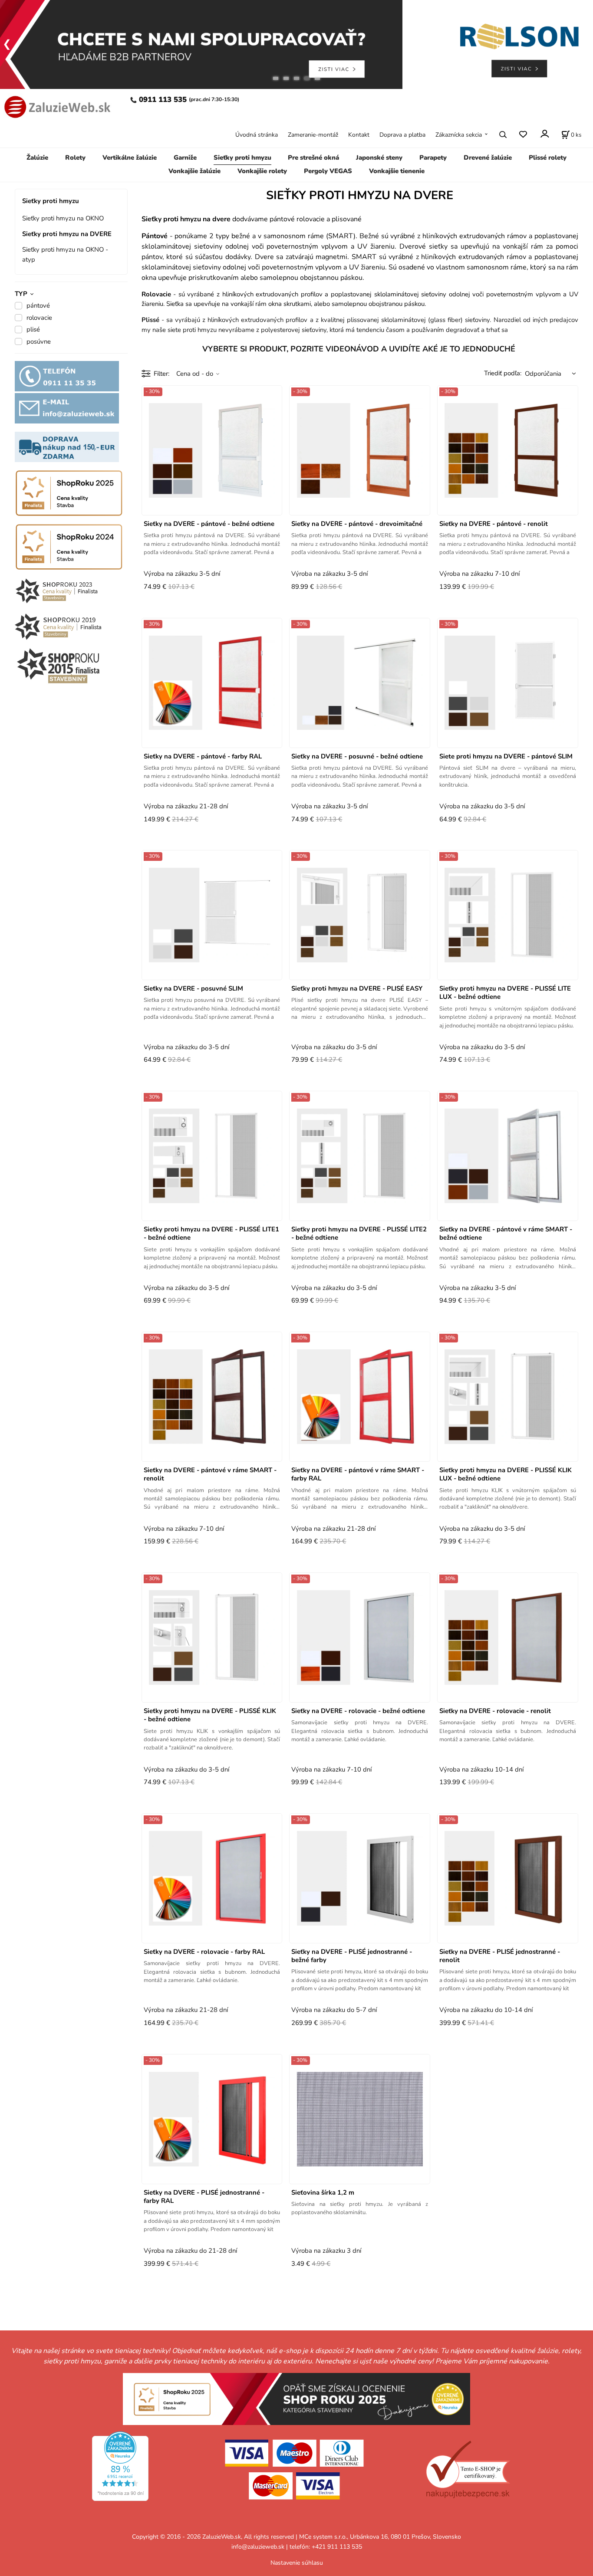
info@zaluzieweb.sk (258, 2547)
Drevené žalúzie (488, 158)
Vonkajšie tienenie (397, 171)
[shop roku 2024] (296, 2398)
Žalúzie (37, 158)
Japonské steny (379, 158)
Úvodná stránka (257, 135)
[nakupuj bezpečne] (468, 2470)
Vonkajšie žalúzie (194, 171)
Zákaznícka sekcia (459, 135)
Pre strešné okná (313, 158)
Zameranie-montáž (313, 135)
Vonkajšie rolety (262, 171)
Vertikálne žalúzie (130, 158)
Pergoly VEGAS (328, 171)
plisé (33, 329)
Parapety (433, 158)
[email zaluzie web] (67, 408)
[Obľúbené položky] (523, 134)
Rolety (75, 158)
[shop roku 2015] (58, 665)
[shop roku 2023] (69, 591)
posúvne (39, 341)
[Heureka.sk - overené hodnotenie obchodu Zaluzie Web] (120, 2465)
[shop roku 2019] (58, 626)
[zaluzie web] (56, 106)
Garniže (185, 158)
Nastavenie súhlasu (297, 2563)
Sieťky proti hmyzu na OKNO (63, 218)
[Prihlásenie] (544, 134)
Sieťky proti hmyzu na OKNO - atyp (65, 254)
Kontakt (359, 135)
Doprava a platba (402, 135)
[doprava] (67, 446)
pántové (38, 305)
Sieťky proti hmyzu (242, 158)
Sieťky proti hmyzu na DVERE (67, 234)
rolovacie (39, 318)
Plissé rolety (548, 158)
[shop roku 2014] (69, 492)
